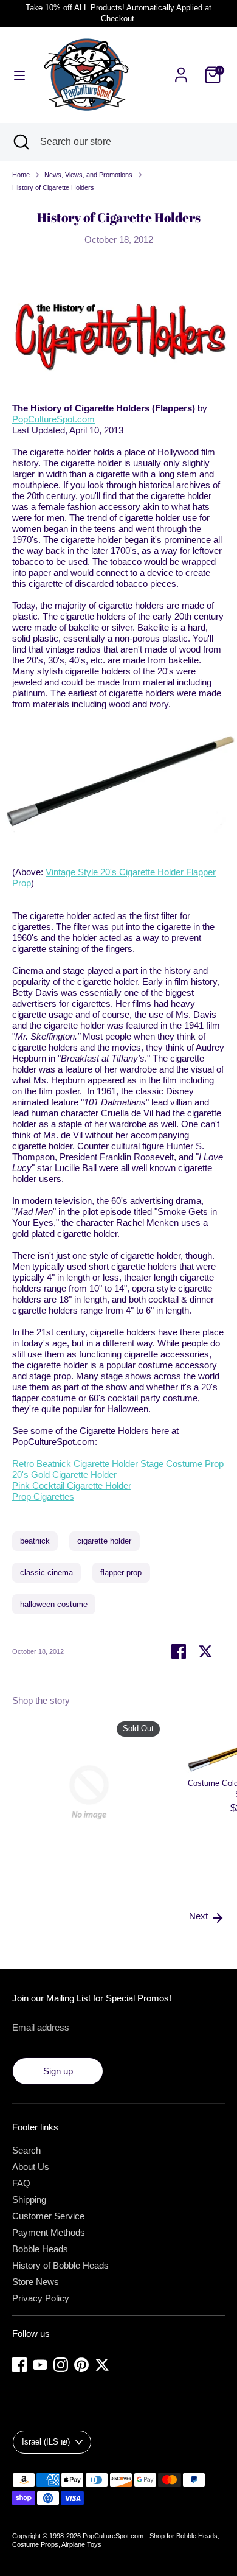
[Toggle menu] (19, 75)
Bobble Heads (40, 2249)
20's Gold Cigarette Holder (64, 1475)
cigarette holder (104, 1541)
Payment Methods (49, 2232)
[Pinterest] (81, 2365)
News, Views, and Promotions (88, 175)
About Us (31, 2167)
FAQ (21, 2183)
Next (200, 1916)
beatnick (35, 1541)
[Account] (181, 68)
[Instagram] (61, 2365)
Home (21, 175)
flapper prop (121, 1573)
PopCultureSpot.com (53, 419)
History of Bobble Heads (60, 2265)
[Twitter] (102, 2365)
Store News (36, 2282)
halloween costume (54, 1604)
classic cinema (46, 1573)
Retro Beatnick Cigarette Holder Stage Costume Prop (118, 1464)
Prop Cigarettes (43, 1496)
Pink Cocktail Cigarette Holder (72, 1486)
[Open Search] (20, 142)
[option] (83, 1794)
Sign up (58, 2071)
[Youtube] (40, 2365)
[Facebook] (19, 2365)
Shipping (29, 2200)
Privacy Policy (41, 2298)
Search (26, 2150)
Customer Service (48, 2216)
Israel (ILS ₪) (46, 2442)
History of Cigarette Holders (53, 187)
